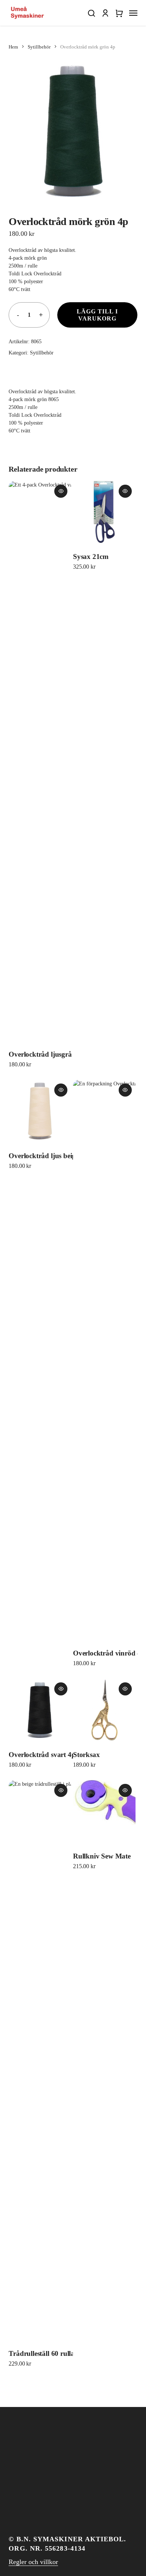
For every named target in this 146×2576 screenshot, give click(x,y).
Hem (13, 47)
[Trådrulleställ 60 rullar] (40, 2060)
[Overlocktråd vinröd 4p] (104, 1360)
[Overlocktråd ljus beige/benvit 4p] (40, 1111)
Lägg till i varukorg (97, 315)
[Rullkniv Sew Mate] (104, 1811)
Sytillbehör (39, 47)
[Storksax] (104, 1710)
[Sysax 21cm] (104, 512)
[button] (91, 13)
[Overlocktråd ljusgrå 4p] (40, 761)
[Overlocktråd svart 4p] (40, 1710)
